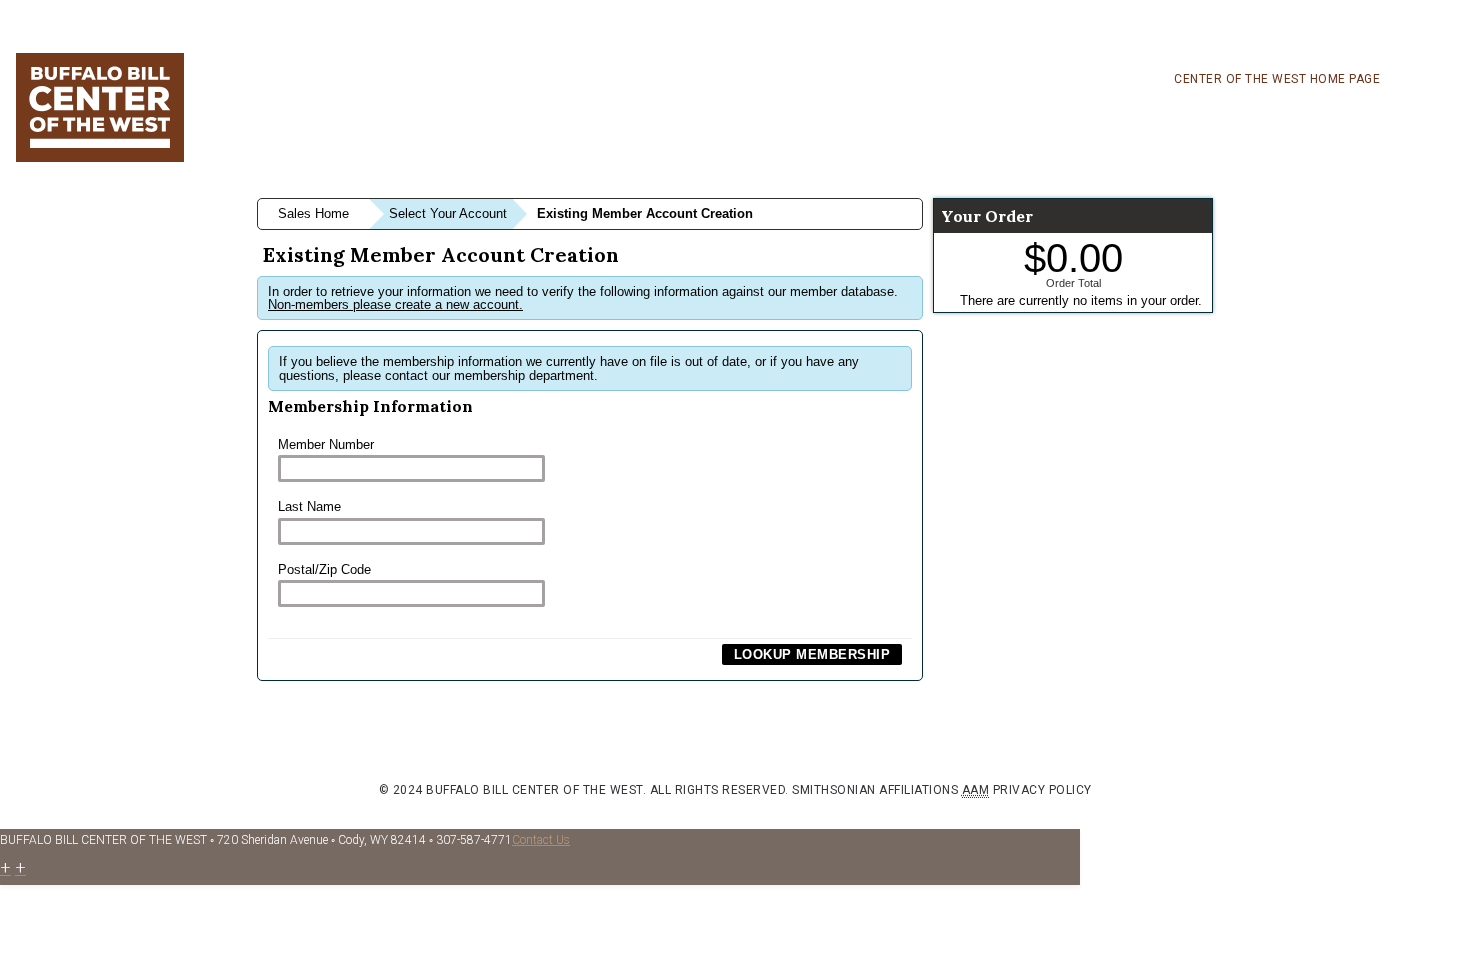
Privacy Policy (1042, 790)
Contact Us (541, 840)
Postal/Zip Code (324, 569)
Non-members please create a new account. (395, 304)
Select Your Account (448, 213)
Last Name (309, 506)
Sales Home (313, 213)
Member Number (326, 444)
